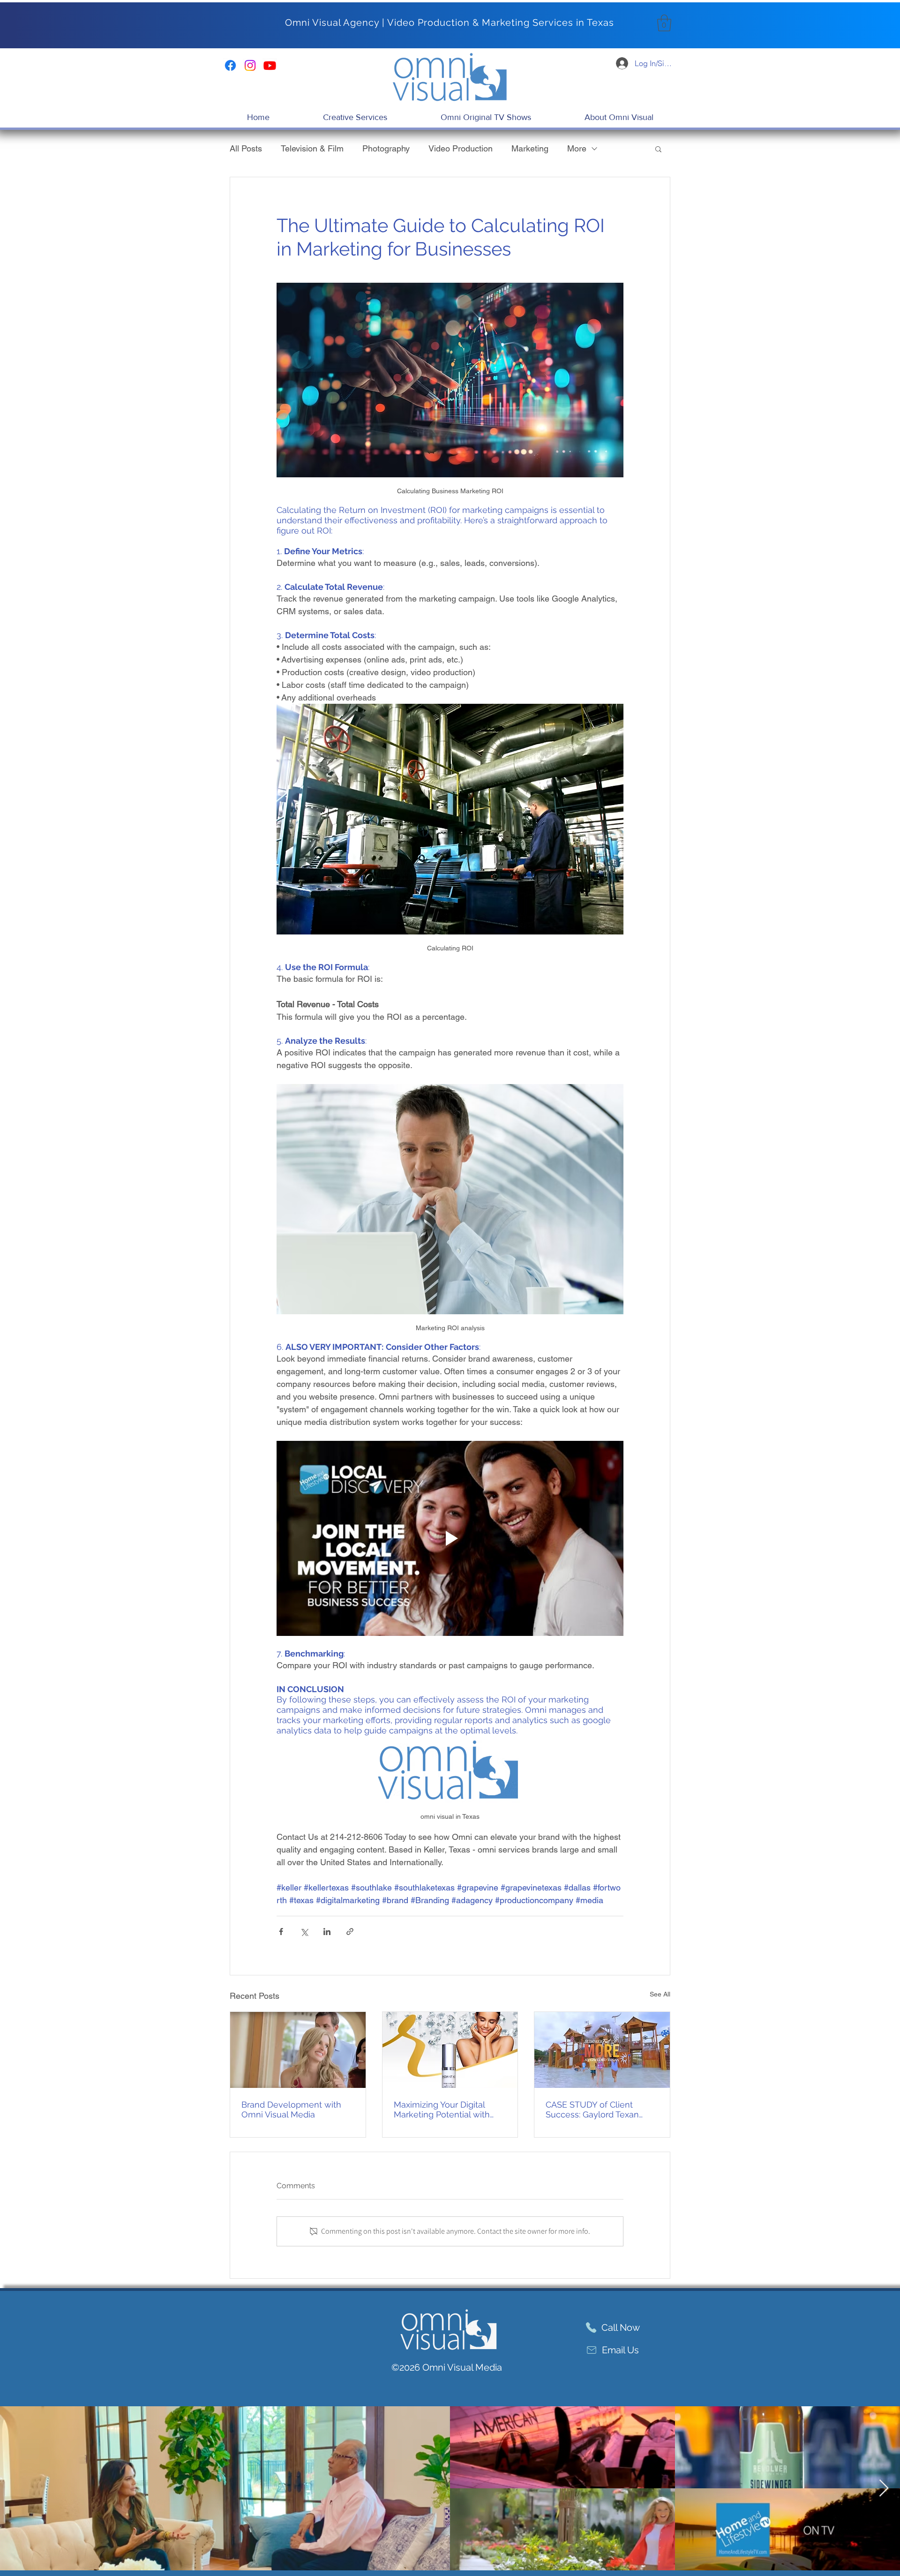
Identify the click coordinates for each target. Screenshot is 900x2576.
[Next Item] (884, 2489)
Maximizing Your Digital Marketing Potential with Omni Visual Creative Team (447, 2109)
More (577, 148)
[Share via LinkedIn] (327, 1932)
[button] (664, 23)
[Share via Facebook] (281, 1932)
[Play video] (450, 1538)
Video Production (461, 148)
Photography (386, 148)
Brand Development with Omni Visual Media (291, 2109)
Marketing (530, 148)
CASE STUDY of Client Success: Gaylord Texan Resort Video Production (594, 2109)
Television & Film (312, 148)
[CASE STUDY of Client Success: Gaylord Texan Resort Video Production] (602, 2050)
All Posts (246, 148)
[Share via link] (350, 1932)
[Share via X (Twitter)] (304, 1932)
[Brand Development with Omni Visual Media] (298, 2050)
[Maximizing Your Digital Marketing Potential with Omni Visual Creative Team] (450, 2050)
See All (660, 1994)
